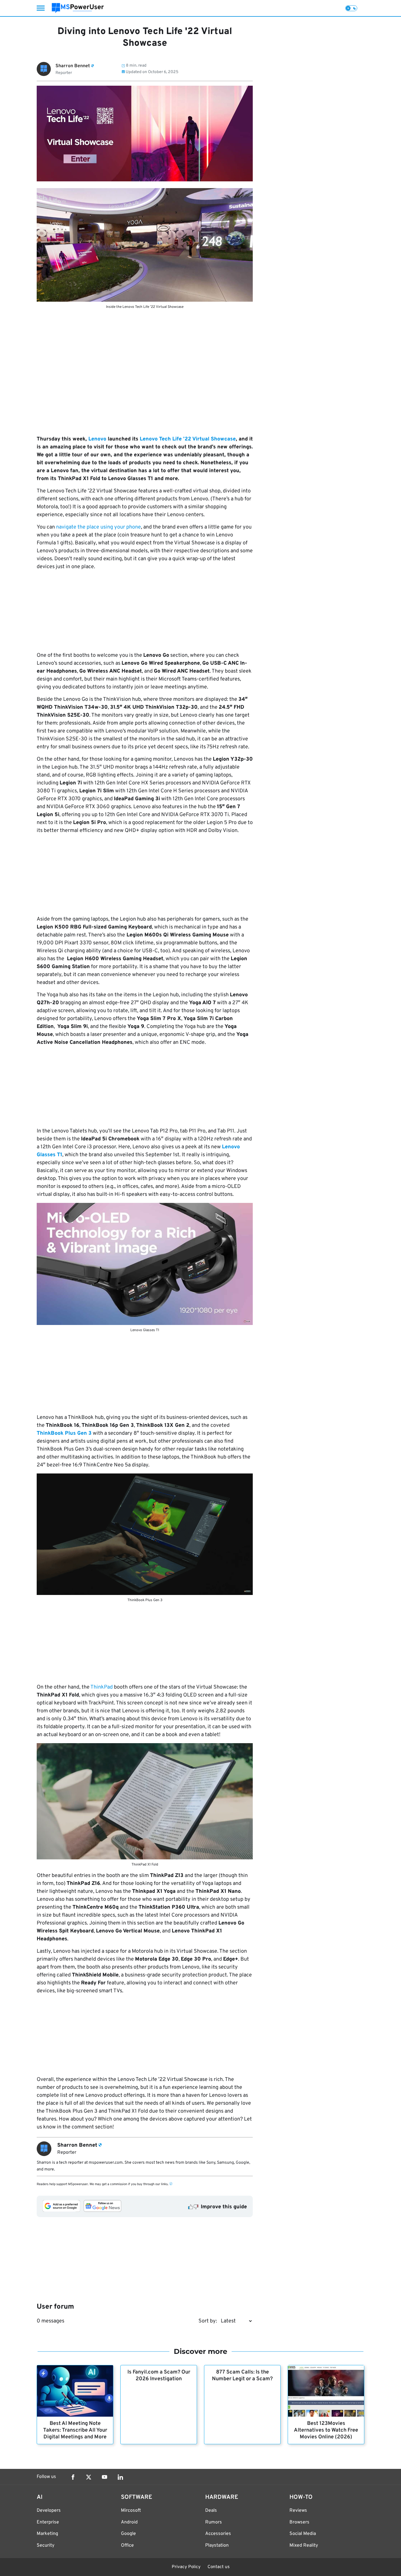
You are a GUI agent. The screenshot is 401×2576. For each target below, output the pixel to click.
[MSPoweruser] (78, 8)
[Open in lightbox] (145, 245)
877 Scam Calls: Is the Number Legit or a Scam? (242, 2376)
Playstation (217, 2545)
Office (127, 2545)
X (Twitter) (89, 2477)
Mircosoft (131, 2511)
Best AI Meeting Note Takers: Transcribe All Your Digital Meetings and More (75, 2430)
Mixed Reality (304, 2545)
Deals (211, 2511)
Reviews (298, 2511)
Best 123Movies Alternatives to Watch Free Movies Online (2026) (326, 2430)
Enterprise (48, 2522)
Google (128, 2534)
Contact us (219, 2567)
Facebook (73, 2477)
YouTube (105, 2477)
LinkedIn (120, 2477)
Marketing (47, 2534)
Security (46, 2545)
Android (129, 2522)
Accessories (218, 2534)
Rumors (214, 2522)
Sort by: (208, 2321)
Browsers (299, 2522)
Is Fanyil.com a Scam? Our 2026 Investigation (159, 2376)
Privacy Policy (186, 2567)
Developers (49, 2511)
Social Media (303, 2534)
